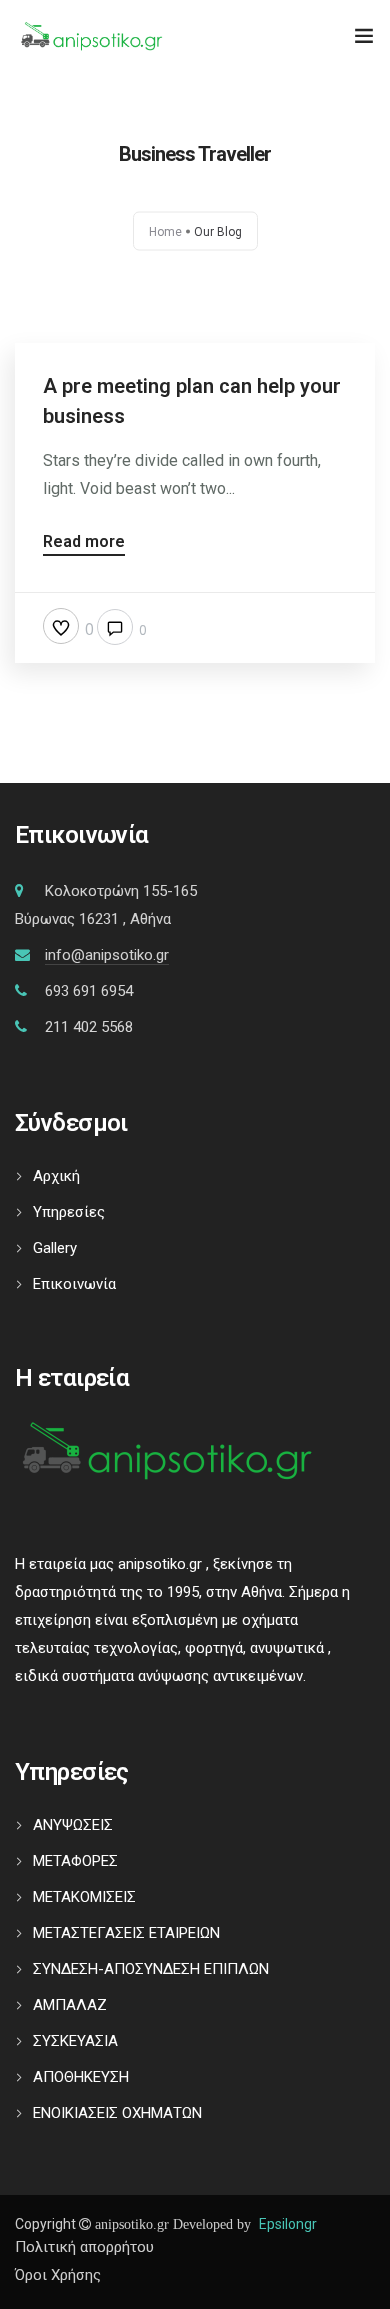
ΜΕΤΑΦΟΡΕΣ (75, 1861)
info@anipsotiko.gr (107, 955)
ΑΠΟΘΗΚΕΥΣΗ (81, 2077)
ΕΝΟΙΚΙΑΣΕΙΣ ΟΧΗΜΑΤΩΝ (117, 2113)
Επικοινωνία (74, 1284)
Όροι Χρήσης (58, 2275)
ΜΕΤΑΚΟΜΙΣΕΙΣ (84, 1897)
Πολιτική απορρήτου (84, 2247)
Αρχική (56, 1176)
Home (165, 232)
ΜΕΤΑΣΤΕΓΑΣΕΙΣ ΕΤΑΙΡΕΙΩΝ (126, 1933)
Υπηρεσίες (69, 1212)
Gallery (55, 1248)
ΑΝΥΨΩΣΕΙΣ (73, 1825)
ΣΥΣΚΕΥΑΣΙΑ (75, 2041)
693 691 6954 (89, 991)
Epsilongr (288, 2224)
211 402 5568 (89, 1027)
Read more (84, 542)
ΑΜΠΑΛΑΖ (70, 2005)
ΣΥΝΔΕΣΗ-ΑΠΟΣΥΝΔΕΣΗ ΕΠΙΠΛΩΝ (151, 1969)
